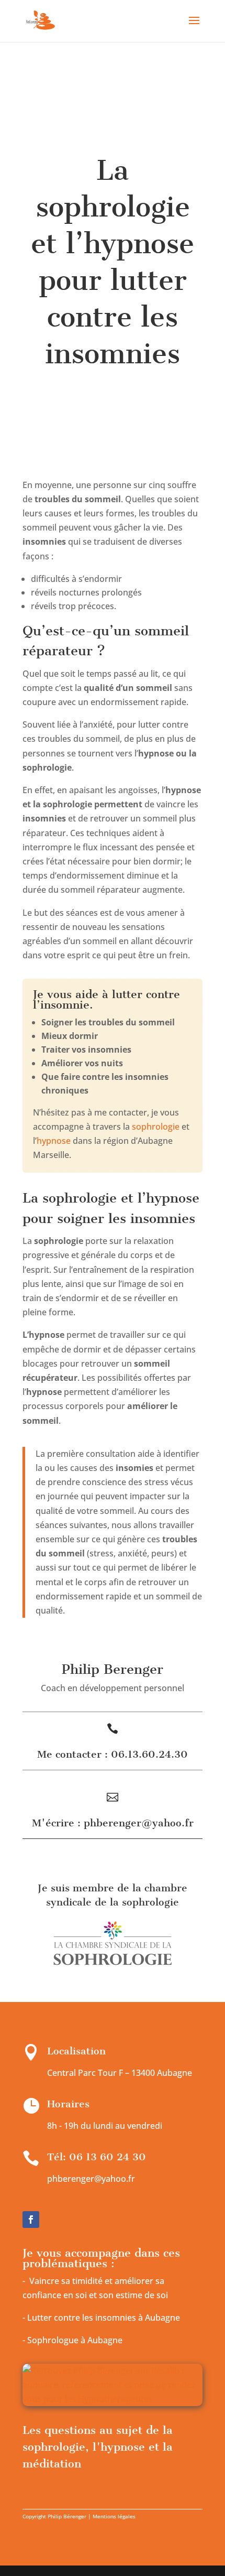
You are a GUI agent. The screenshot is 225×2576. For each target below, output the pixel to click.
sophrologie (156, 1127)
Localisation (76, 2051)
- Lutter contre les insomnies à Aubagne (101, 2318)
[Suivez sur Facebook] (31, 2220)
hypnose (54, 1141)
